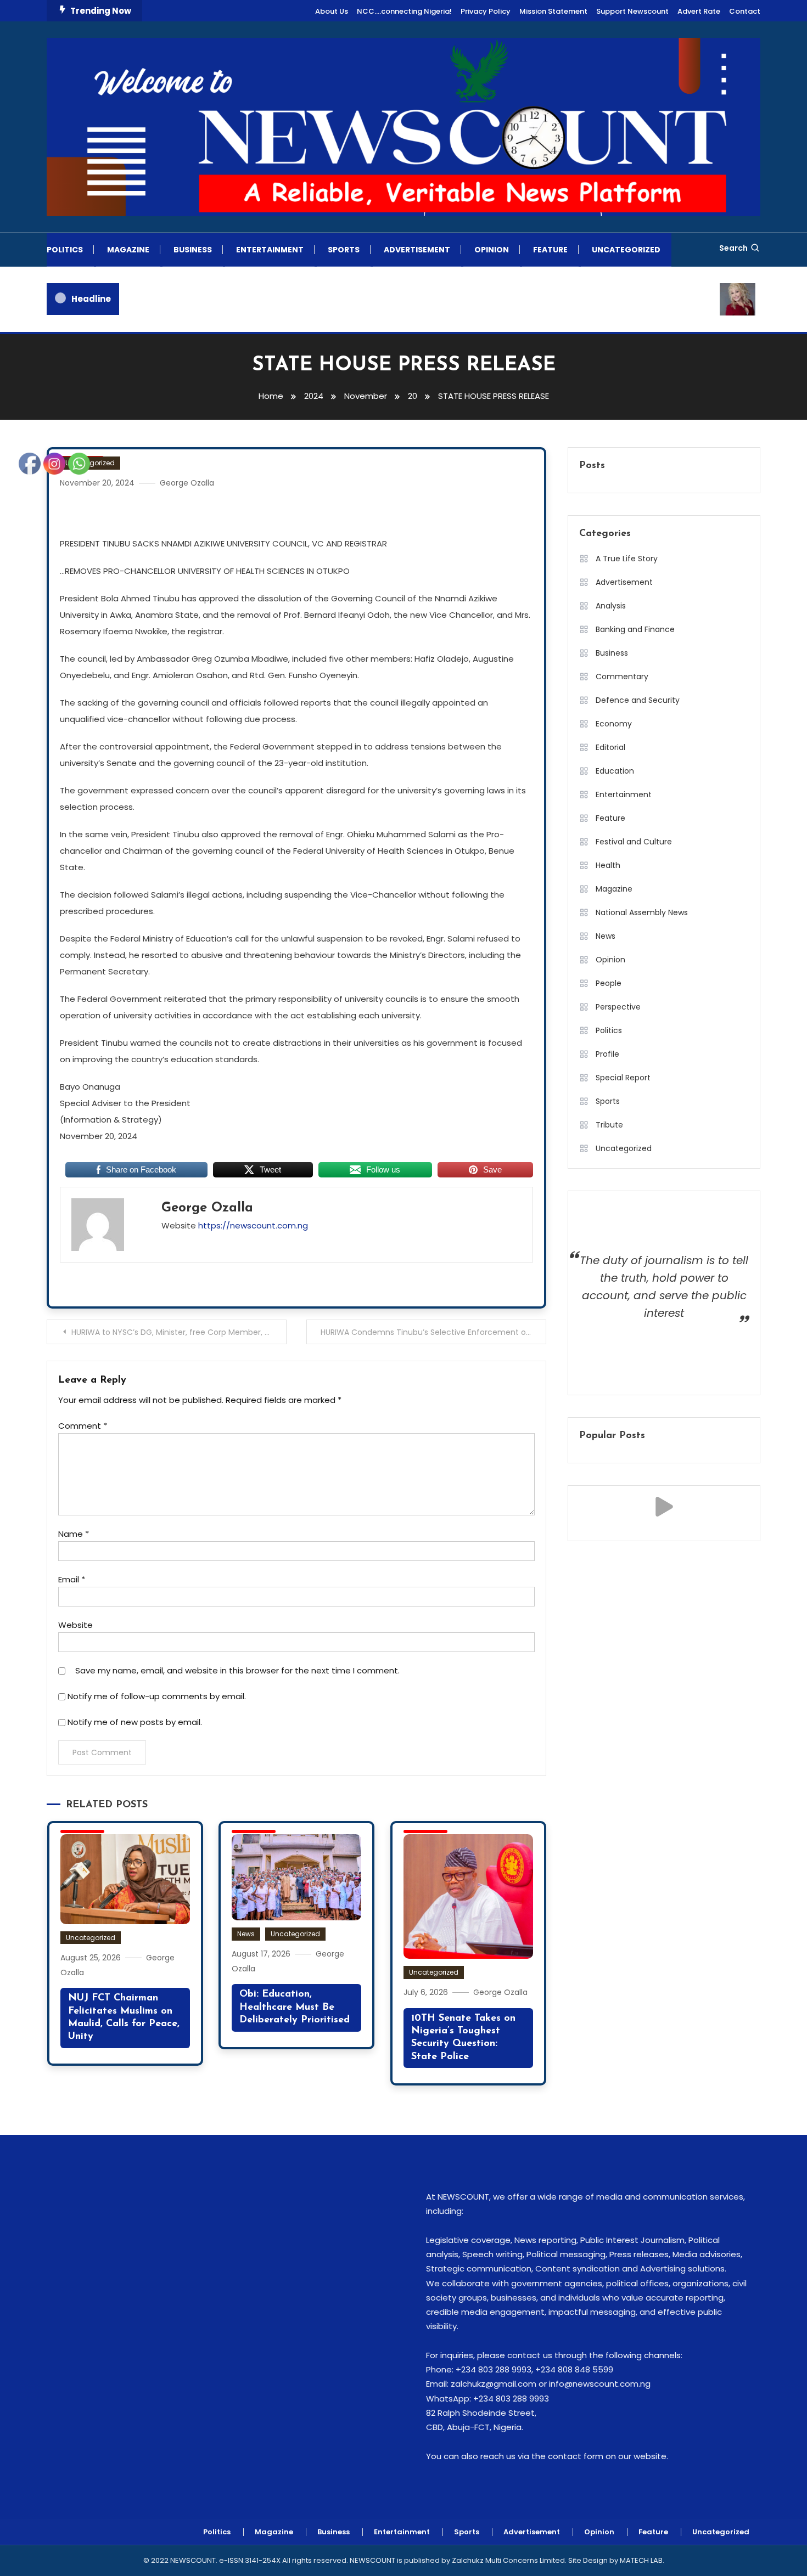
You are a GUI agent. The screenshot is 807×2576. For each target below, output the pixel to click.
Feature (550, 250)
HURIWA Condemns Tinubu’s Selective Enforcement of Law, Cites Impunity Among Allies (433, 1332)
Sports (344, 250)
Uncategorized (626, 250)
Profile (607, 1054)
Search (733, 248)
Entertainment (270, 250)
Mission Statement (553, 11)
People (609, 983)
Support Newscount (632, 11)
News (246, 1934)
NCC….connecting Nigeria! (404, 11)
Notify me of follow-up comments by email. (157, 1696)
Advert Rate (699, 11)
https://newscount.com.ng (253, 1225)
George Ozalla (187, 483)
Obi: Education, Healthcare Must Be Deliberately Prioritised (295, 2007)
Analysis (611, 606)
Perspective (618, 1007)
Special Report (623, 1078)
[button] (664, 1507)
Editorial (610, 747)
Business (193, 250)
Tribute (609, 1125)
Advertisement (417, 250)
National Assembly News (642, 912)
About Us (332, 11)
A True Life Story (627, 559)
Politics (65, 250)
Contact (745, 11)
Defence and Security (638, 700)
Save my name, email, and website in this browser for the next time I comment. (237, 1670)
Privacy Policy (486, 11)
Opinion (492, 250)
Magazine (128, 250)
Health (608, 865)
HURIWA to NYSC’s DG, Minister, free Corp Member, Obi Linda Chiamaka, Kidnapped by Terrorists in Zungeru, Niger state (179, 1332)
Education (615, 771)
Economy (614, 724)
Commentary (622, 677)
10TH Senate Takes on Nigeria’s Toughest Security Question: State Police (463, 2038)
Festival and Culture (634, 842)
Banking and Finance (635, 629)
